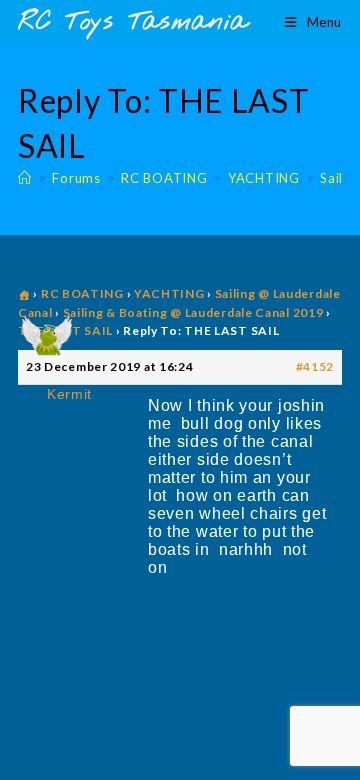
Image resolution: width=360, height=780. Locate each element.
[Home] (25, 178)
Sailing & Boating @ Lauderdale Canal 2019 (193, 312)
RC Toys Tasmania (133, 22)
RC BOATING (82, 293)
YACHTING (169, 293)
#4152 (315, 366)
